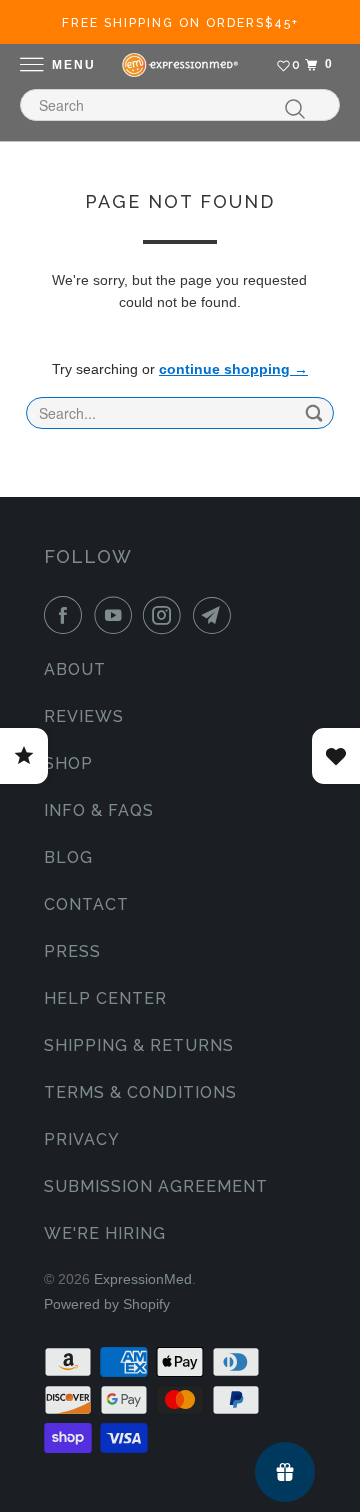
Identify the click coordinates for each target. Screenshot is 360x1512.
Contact (86, 904)
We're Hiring (105, 1233)
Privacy (82, 1139)
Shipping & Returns (139, 1045)
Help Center (105, 998)
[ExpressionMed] (180, 65)
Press (72, 951)
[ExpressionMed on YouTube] (117, 615)
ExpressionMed (143, 1279)
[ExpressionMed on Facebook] (67, 615)
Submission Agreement (156, 1186)
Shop (68, 763)
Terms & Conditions (140, 1092)
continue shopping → (233, 369)
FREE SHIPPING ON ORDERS (180, 23)
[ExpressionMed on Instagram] (166, 615)
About (75, 669)
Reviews (84, 716)
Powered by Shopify (107, 1304)
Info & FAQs (99, 810)
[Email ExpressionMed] (216, 615)
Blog (68, 857)
